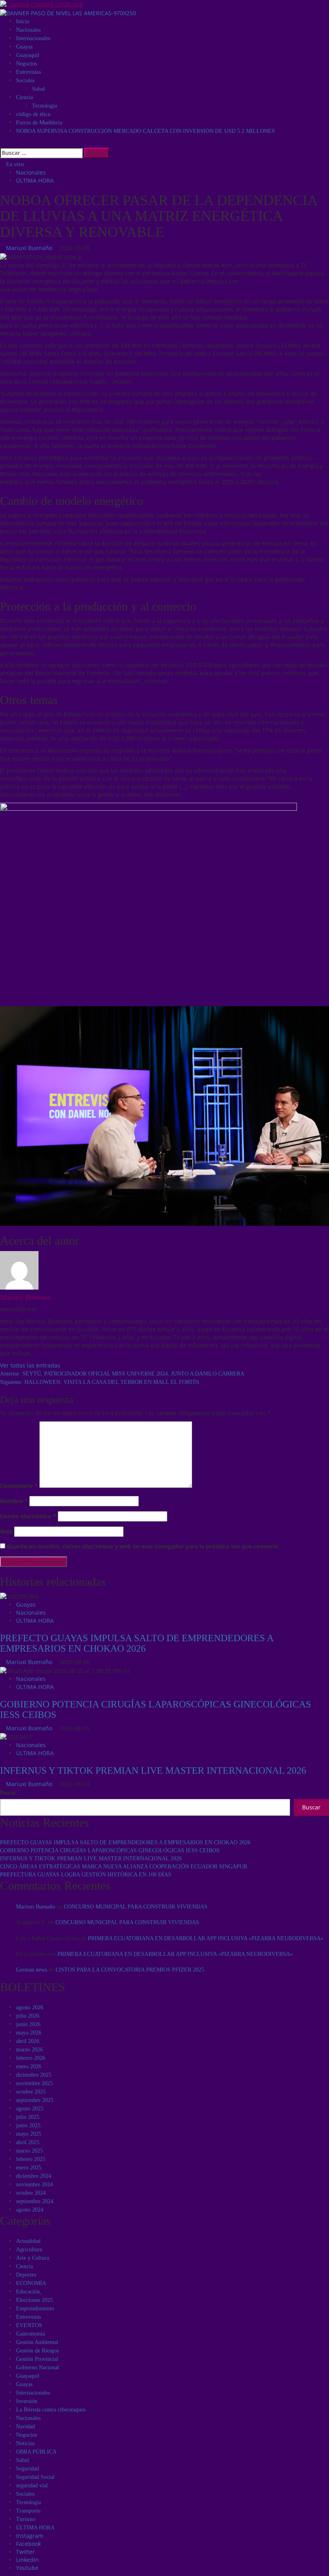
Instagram (30, 2536)
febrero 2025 (31, 2159)
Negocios (26, 64)
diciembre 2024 (34, 2176)
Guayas (24, 47)
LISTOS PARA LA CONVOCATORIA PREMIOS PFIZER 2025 (130, 1970)
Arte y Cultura (32, 2258)
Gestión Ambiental (37, 2342)
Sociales (25, 80)
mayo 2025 (29, 2134)
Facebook (28, 2544)
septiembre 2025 (35, 2100)
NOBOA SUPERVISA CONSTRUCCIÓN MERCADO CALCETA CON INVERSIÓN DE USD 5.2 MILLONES (145, 131)
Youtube (27, 2568)
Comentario (19, 1486)
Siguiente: (100, 1382)
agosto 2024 (30, 2210)
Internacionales (33, 38)
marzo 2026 (29, 2050)
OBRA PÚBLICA (36, 2452)
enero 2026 (29, 2066)
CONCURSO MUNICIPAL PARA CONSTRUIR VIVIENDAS (136, 1907)
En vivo (14, 164)
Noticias (25, 2443)
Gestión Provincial (37, 2359)
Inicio (23, 21)
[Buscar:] (41, 153)
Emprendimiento (35, 2308)
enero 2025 (29, 2168)
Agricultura (29, 2249)
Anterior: (122, 1374)
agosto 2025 (30, 2109)
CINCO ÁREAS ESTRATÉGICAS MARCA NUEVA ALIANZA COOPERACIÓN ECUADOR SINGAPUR (124, 1867)
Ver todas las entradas (30, 1365)
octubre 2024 (31, 2193)
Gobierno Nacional (38, 2367)
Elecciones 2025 (35, 2300)
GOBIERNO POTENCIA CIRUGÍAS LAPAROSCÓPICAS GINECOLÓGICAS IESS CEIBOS (110, 1851)
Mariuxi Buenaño (30, 248)
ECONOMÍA (31, 2283)
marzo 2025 (29, 2151)
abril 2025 (28, 2142)
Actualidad (28, 2241)
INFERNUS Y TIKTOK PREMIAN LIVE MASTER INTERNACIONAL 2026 (153, 1770)
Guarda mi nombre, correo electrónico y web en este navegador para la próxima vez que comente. (143, 1546)
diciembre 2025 (34, 2075)
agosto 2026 (30, 2007)
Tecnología (45, 106)
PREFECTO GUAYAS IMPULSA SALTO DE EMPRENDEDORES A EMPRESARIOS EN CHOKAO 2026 (137, 1643)
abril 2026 (28, 2041)
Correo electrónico (28, 1516)
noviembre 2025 (35, 2083)
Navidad (25, 2426)
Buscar (8, 1793)
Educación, (29, 2292)
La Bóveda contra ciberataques (51, 2410)
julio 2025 (28, 2117)
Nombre (14, 1501)
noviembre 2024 (35, 2184)
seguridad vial (32, 2485)
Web (6, 1531)
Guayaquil (28, 55)
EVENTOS (29, 2325)
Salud (39, 89)
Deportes (26, 2275)
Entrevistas (28, 72)
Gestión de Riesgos (38, 2351)
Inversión (27, 2401)
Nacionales (28, 30)
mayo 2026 (29, 2033)
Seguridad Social (35, 2477)
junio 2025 (28, 2125)
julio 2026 (28, 2016)
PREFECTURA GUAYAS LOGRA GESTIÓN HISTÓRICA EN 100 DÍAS (86, 1875)
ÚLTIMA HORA (35, 180)
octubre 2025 (31, 2092)
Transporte (28, 2511)
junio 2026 (28, 2024)
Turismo (26, 2519)
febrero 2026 (31, 2058)
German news (31, 1970)
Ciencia (24, 97)
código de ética (33, 114)
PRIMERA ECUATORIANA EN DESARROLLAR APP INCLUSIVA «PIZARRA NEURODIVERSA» (206, 1938)
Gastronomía (30, 2334)
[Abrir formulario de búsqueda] (2, 143)
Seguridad (27, 2469)
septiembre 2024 (35, 2201)
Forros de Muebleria (39, 123)
